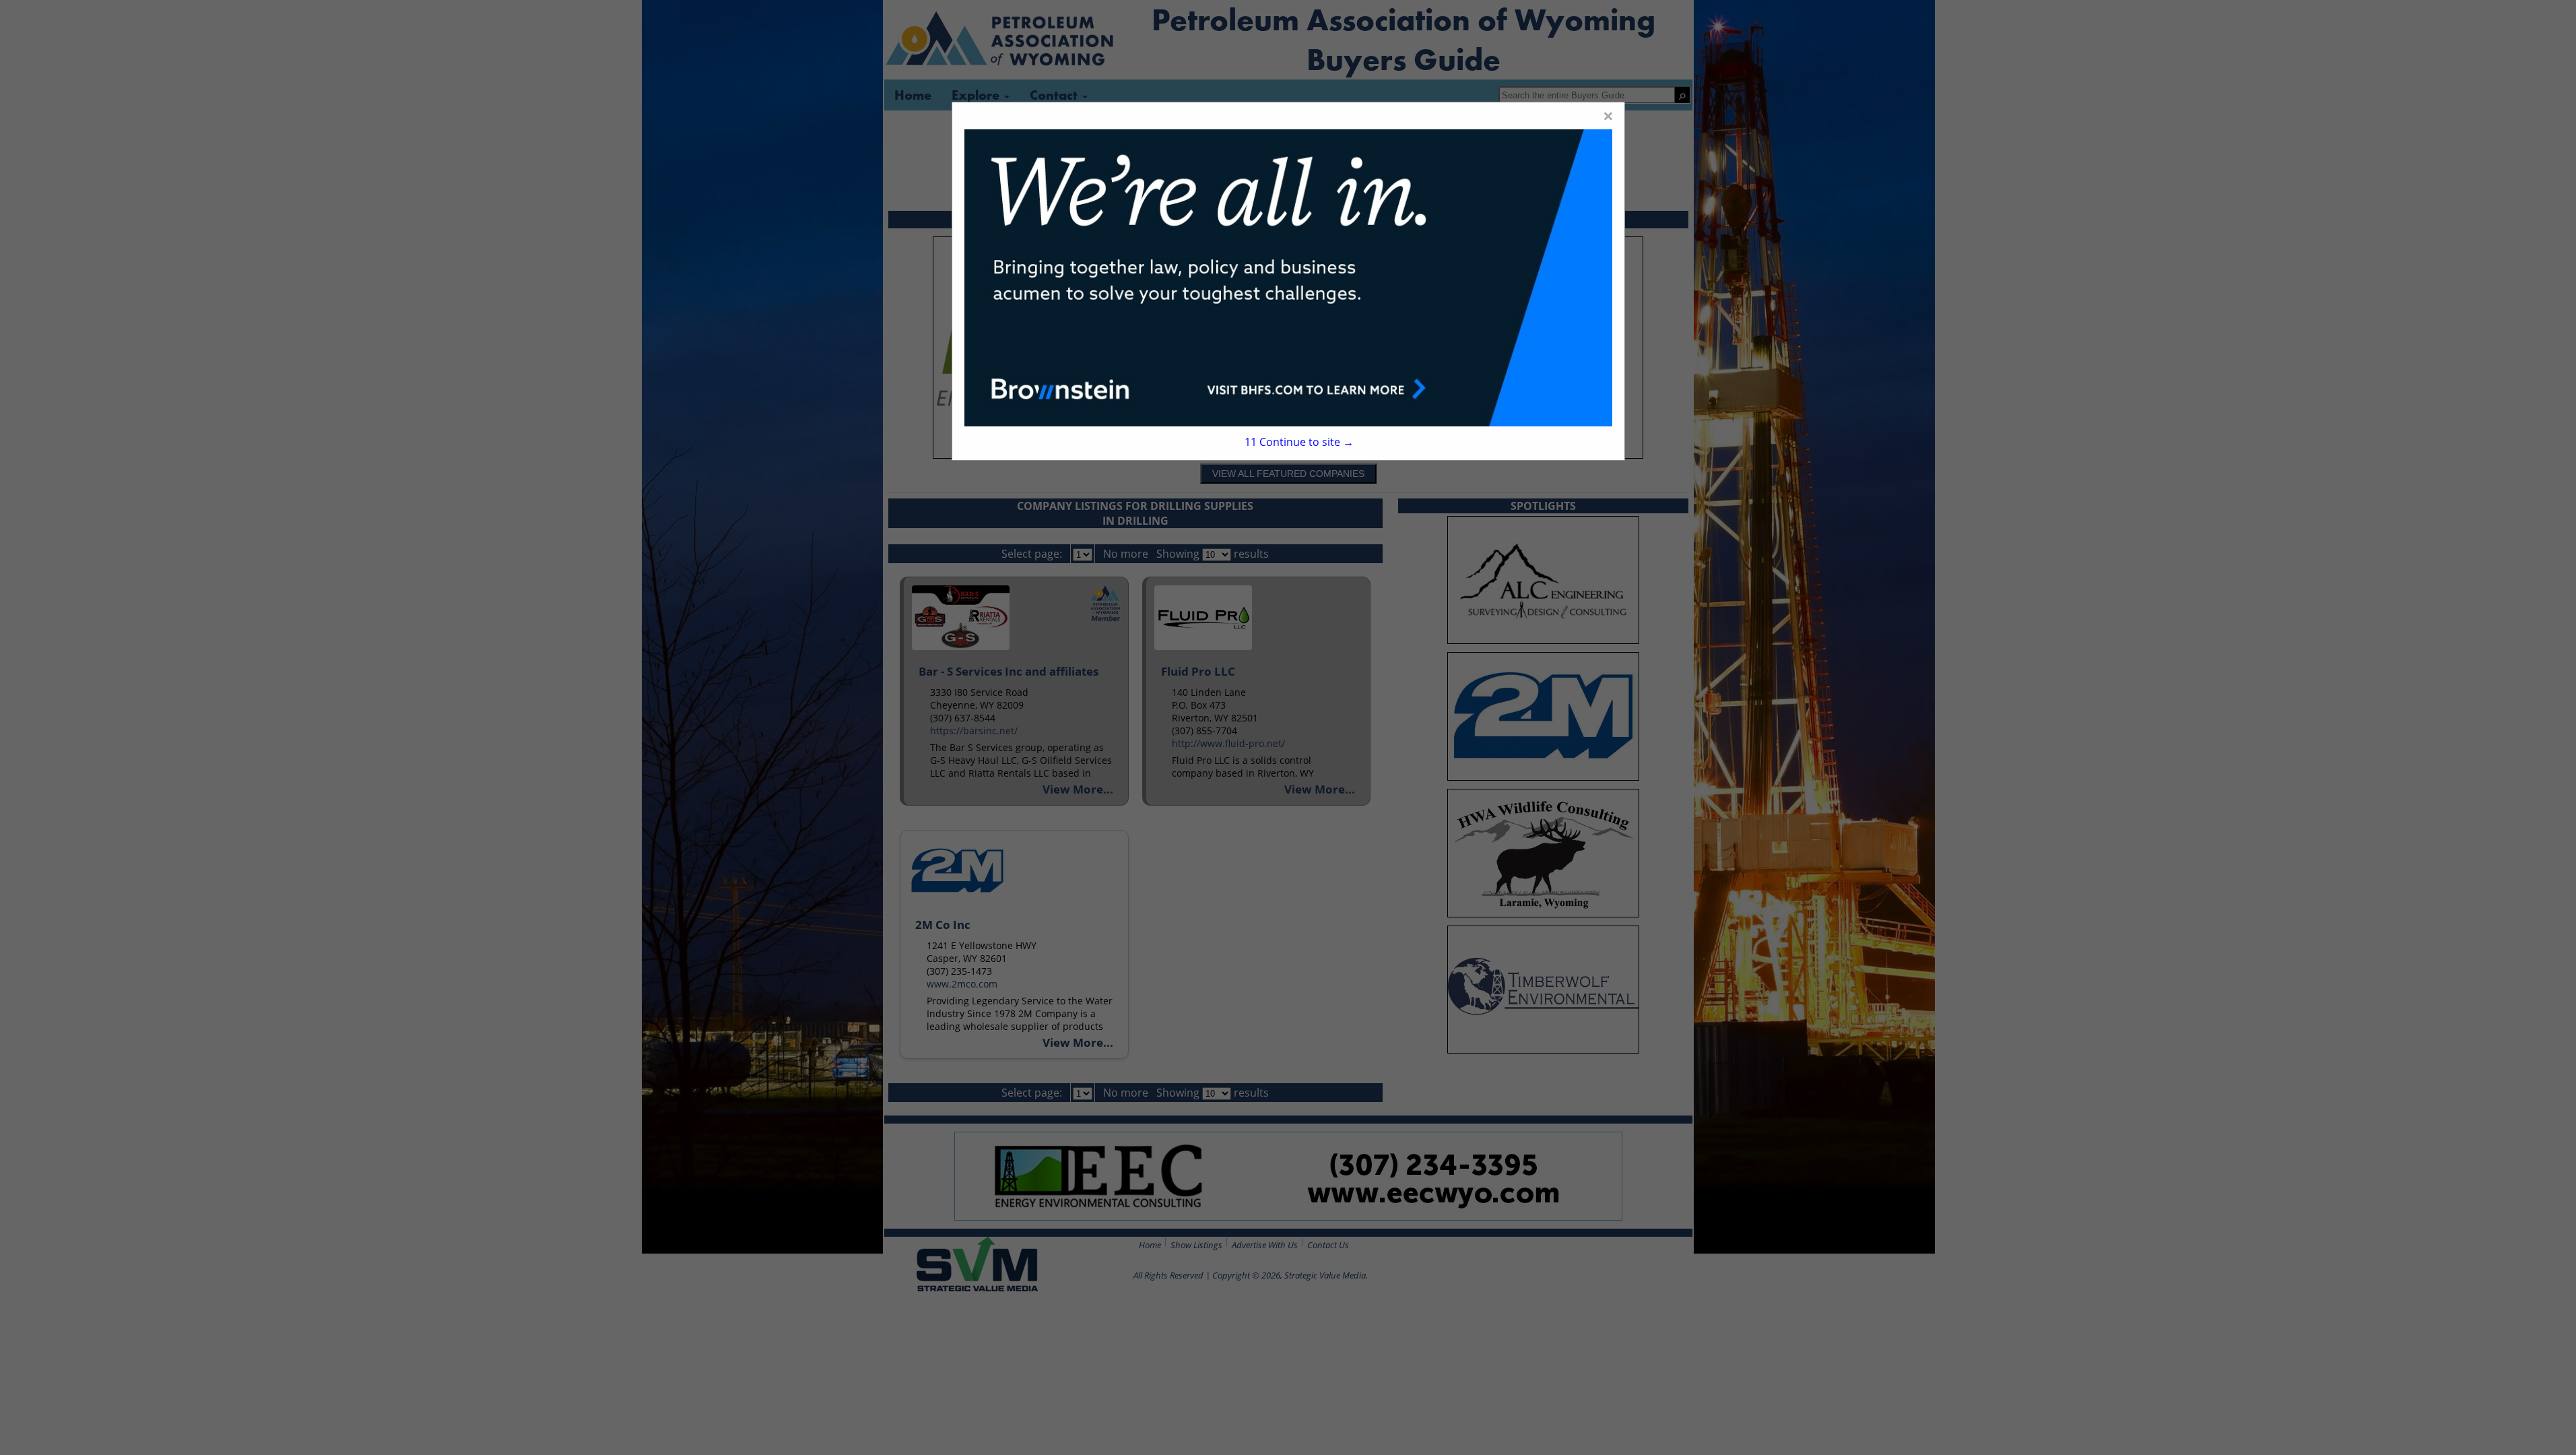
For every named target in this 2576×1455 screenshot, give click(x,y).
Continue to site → (1299, 442)
